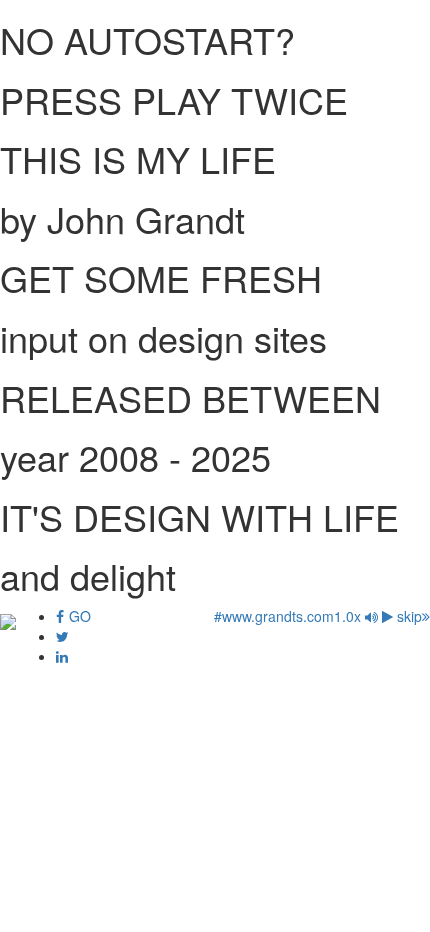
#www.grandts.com (274, 616)
